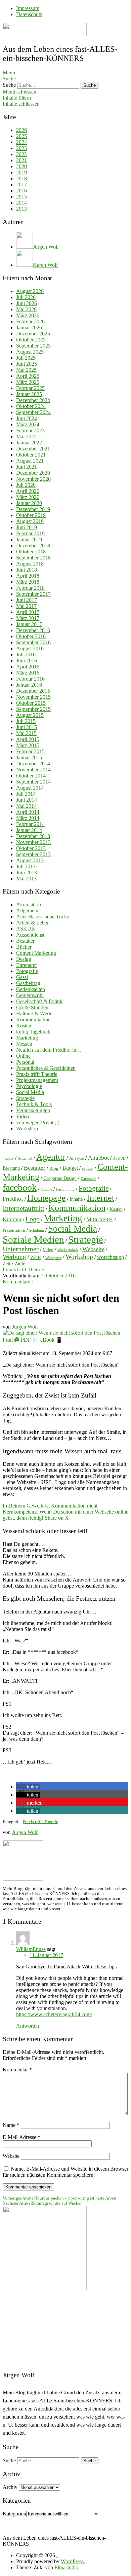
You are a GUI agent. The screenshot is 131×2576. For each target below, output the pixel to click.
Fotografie (27, 971)
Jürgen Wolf (25, 1327)
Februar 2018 (30, 588)
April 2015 (28, 739)
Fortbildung (65, 1189)
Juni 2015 (27, 727)
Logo (33, 1219)
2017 (21, 185)
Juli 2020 (26, 485)
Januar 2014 (29, 830)
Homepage (46, 1198)
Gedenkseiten (31, 989)
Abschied (25, 1158)
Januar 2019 (29, 539)
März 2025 (28, 382)
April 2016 (28, 667)
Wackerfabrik (68, 1250)
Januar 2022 (29, 443)
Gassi (22, 977)
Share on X (57, 1518)
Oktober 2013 (31, 848)
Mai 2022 (26, 437)
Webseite (93, 1249)
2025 (21, 136)
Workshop (27, 1129)
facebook (20, 1187)
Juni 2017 (27, 600)
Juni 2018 (27, 570)
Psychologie (29, 1086)
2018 (21, 178)
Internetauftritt (24, 1208)
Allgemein (27, 911)
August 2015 (30, 715)
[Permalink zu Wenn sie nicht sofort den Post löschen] (61, 1333)
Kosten (24, 1026)
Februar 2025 (30, 388)
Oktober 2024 (31, 406)
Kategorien (14, 2514)
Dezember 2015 (33, 691)
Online (23, 1056)
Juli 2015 (26, 721)
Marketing (27, 1038)
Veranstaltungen (33, 1110)
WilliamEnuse (31, 1949)
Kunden (12, 1219)
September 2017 (33, 594)
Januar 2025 (29, 394)
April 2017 (28, 612)
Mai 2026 (26, 309)
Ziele (20, 1263)
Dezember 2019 (33, 509)
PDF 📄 (30, 1340)
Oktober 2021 (31, 455)
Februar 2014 (30, 824)
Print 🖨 (11, 1340)
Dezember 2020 (33, 473)
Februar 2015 (30, 751)
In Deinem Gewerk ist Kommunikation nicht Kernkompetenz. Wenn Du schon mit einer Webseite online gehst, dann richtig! (65, 1512)
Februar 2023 (30, 430)
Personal (25, 1062)
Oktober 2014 (31, 776)
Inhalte (76, 1199)
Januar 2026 (29, 328)
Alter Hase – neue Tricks (42, 917)
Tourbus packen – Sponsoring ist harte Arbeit (60, 2198)
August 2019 (30, 521)
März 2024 (28, 424)
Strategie (25, 1098)
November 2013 (33, 842)
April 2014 (28, 812)
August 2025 (30, 352)
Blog (54, 1168)
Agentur (51, 1157)
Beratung (11, 1168)
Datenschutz (29, 14)
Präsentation (14, 1230)
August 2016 (30, 648)
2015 (21, 197)
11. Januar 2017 (46, 1955)
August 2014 (30, 788)
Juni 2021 (27, 467)
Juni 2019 (27, 527)
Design (24, 959)
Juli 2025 (26, 358)
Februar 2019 (30, 533)
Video (23, 1116)
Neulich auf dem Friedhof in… (49, 1050)
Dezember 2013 (33, 836)
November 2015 (33, 697)
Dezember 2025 (33, 334)
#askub (8, 1158)
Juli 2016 (26, 655)
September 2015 (33, 709)
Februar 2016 (30, 679)
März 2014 (28, 818)
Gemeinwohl (30, 995)
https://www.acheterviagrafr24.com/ (54, 2014)
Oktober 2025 (31, 340)
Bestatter (25, 941)
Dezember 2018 (33, 546)
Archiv (10, 2487)
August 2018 (30, 564)
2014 (21, 203)
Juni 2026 (27, 303)
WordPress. (73, 2561)
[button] (28, 1787)
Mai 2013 (26, 879)
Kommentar (17, 2070)
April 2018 (28, 576)
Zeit (7, 1264)
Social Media (30, 1092)
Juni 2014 (27, 800)
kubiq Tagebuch (33, 1032)
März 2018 (28, 582)
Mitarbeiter (100, 1219)
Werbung (14, 1257)
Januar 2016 (29, 685)
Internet (100, 1198)
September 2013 (33, 854)
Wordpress (53, 1258)
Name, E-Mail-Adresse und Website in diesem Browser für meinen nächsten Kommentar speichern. (65, 2172)
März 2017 (28, 618)
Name (11, 2125)
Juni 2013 (27, 873)
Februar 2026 (30, 321)
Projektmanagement (37, 1080)
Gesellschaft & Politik (39, 1001)
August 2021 (30, 461)
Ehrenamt (26, 965)
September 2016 (33, 642)
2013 (21, 209)
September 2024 (33, 412)
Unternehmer (21, 1249)
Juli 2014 (26, 794)
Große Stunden (32, 1007)
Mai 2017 (26, 606)
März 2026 (28, 315)
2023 (21, 148)
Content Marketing (36, 953)
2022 (21, 154)
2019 (21, 172)
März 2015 (28, 745)
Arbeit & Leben (33, 923)
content (88, 1169)
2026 (21, 130)
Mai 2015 (26, 733)
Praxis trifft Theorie (37, 1074)
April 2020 (28, 491)
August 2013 (30, 860)
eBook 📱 (51, 1340)
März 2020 (28, 497)
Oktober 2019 (31, 515)
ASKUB (26, 929)
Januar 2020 (29, 503)
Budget (70, 1168)
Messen (24, 1044)
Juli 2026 (26, 297)
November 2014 (33, 770)
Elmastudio (66, 2567)
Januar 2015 (29, 757)
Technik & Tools (34, 1104)
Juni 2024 (27, 418)
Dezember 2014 (33, 764)
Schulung (37, 1230)
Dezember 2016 (33, 630)
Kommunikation (33, 1020)
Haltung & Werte (34, 1013)
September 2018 (33, 558)
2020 (21, 166)
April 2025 (28, 376)
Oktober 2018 (31, 552)
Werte (36, 1257)
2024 (21, 142)
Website (11, 2156)
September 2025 (33, 346)
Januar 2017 (29, 624)
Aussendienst (30, 935)
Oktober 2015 (31, 703)
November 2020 (33, 479)
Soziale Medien (33, 1239)
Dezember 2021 (33, 449)
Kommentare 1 (18, 1282)
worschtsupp (111, 1257)
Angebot (98, 1158)
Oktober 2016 (31, 636)
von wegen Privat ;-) (38, 1122)
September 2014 (33, 782)
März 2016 (28, 673)
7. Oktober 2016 (58, 1276)
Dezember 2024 (33, 400)
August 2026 (30, 291)
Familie (46, 1189)
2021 (21, 160)
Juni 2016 (27, 661)
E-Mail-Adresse (21, 2137)
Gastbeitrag (28, 983)
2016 (21, 191)
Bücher (24, 947)
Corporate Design (60, 1178)
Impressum (28, 8)
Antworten (28, 2026)
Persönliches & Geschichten (46, 1068)
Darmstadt (89, 1179)
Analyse (77, 1158)
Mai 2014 (26, 806)
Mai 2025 (26, 370)
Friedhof (13, 1199)
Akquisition (29, 904)
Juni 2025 (27, 364)
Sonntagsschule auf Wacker (42, 2203)
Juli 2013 (26, 866)
